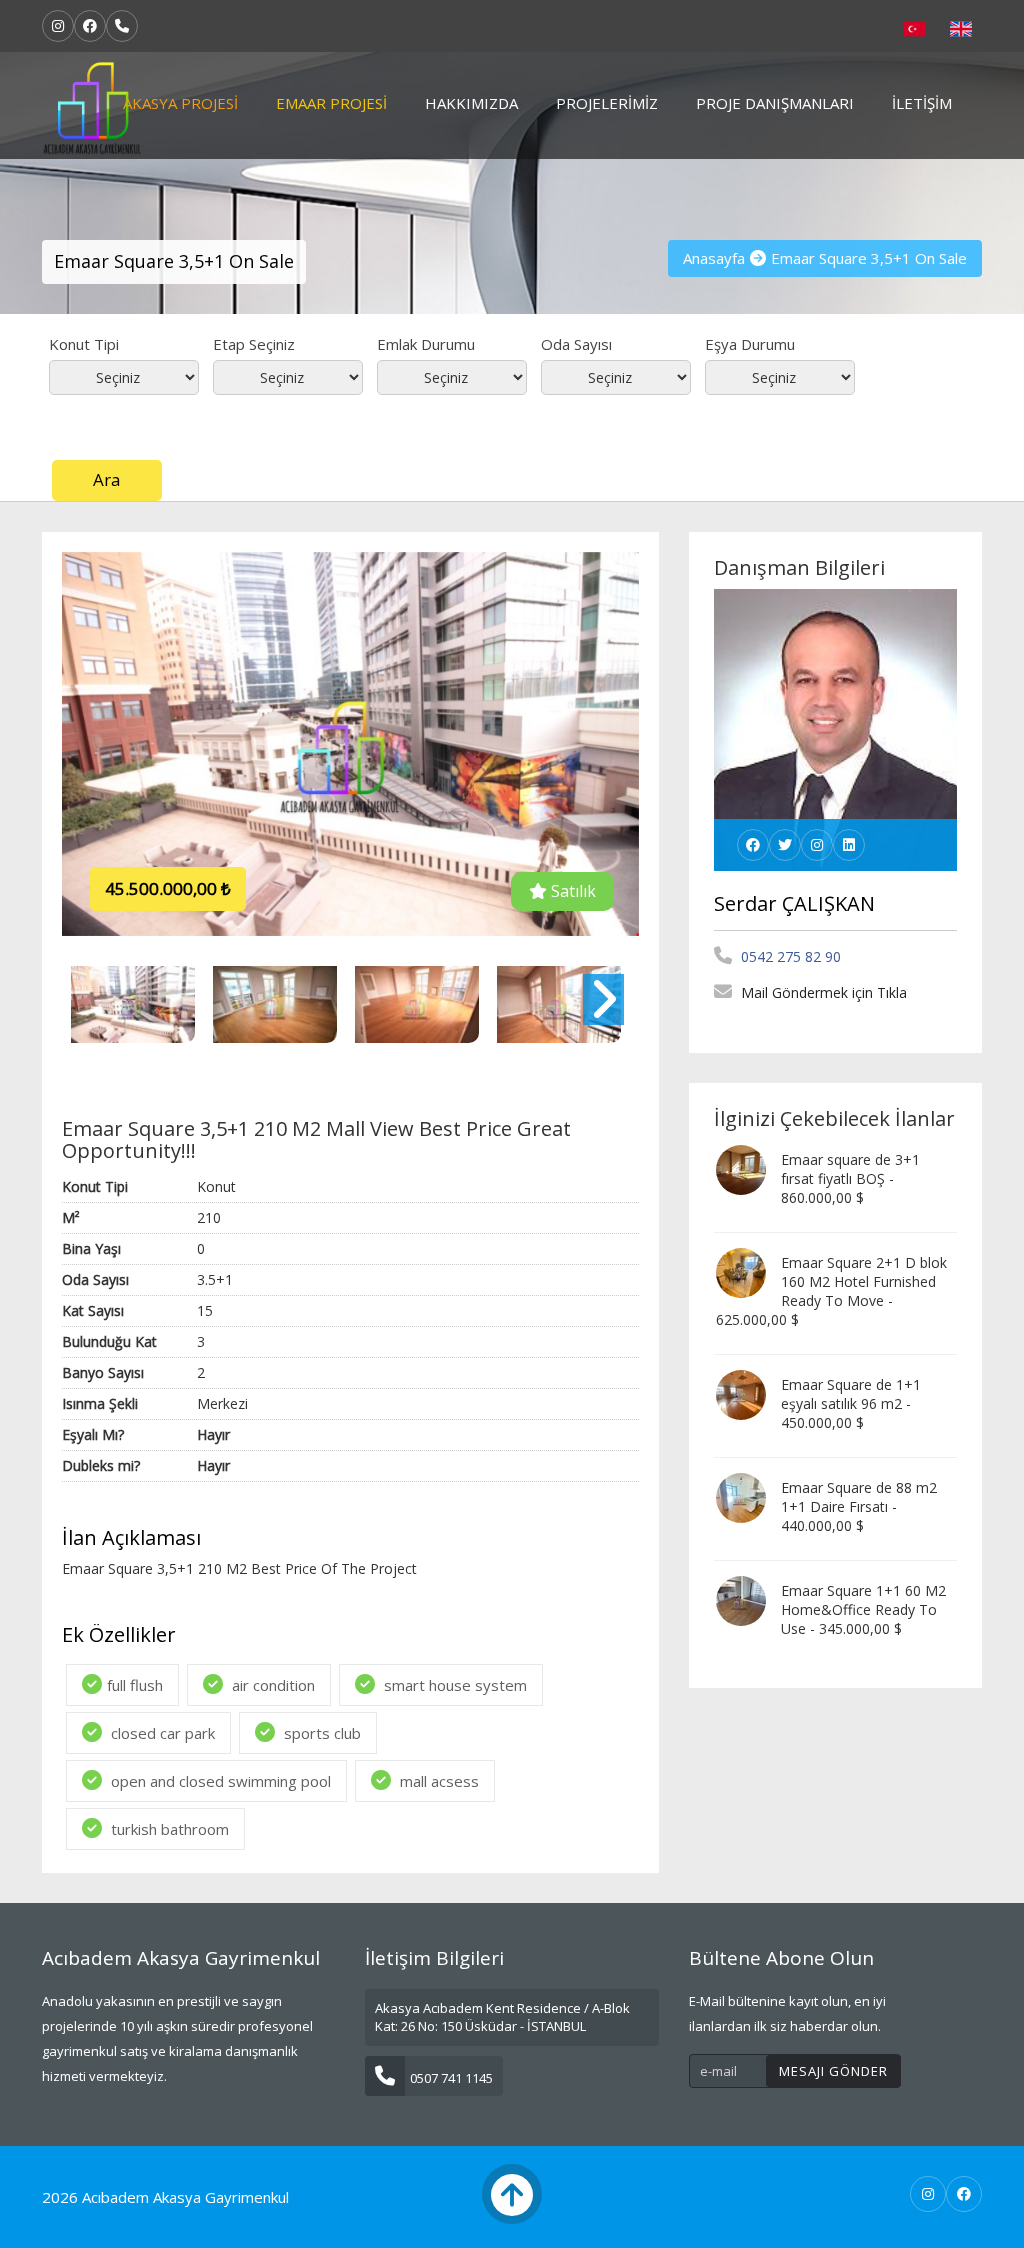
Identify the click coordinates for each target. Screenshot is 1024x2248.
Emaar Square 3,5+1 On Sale (869, 258)
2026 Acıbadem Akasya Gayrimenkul (165, 2197)
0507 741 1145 (451, 2078)
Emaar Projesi (331, 103)
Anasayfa (714, 258)
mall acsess (437, 1781)
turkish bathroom (168, 1829)
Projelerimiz (607, 103)
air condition (271, 1685)
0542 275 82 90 (789, 956)
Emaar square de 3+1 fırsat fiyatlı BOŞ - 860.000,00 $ (850, 1178)
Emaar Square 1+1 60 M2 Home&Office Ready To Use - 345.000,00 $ (863, 1609)
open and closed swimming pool (219, 1781)
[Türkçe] (915, 27)
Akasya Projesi (180, 103)
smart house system (453, 1685)
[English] (961, 27)
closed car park (161, 1733)
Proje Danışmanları (775, 103)
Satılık (571, 891)
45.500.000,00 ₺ (168, 888)
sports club (320, 1733)
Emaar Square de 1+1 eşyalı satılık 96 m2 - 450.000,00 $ (851, 1403)
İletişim (922, 103)
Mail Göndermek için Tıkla (822, 992)
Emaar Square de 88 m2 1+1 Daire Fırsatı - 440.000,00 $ (859, 1506)
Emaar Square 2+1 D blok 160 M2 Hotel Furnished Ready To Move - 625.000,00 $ (831, 1291)
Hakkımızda (471, 103)
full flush (135, 1685)
